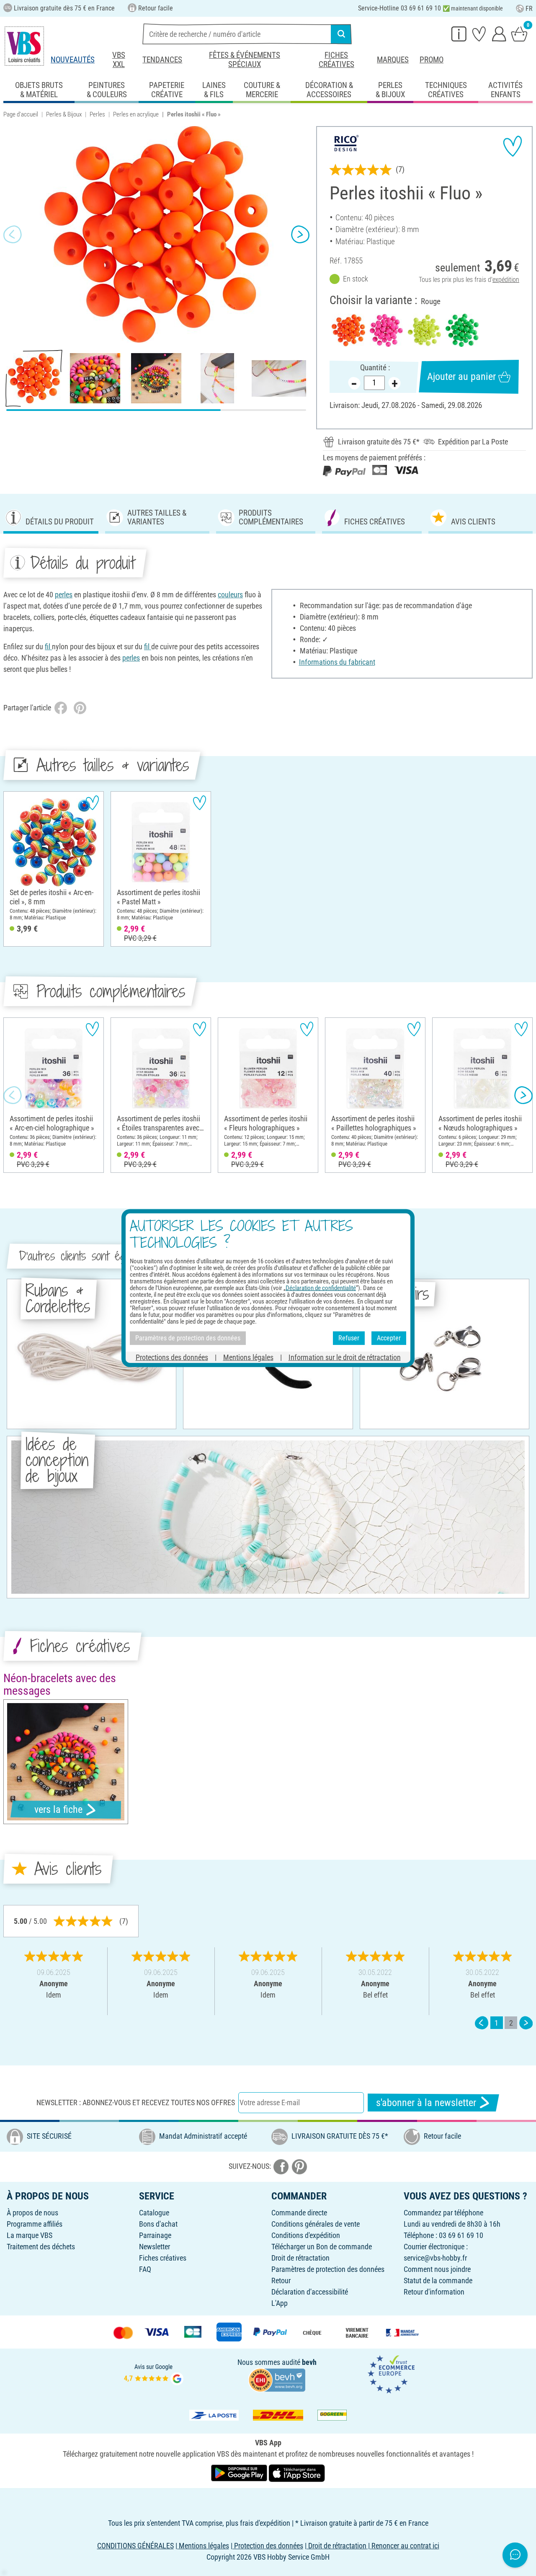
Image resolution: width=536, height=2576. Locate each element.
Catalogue (154, 2213)
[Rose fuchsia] (386, 330)
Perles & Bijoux (64, 114)
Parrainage (155, 2235)
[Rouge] (348, 330)
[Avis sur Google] (154, 2373)
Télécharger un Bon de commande (322, 2247)
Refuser (349, 1338)
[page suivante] (526, 2023)
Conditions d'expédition (306, 2235)
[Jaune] (424, 330)
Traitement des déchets (41, 2247)
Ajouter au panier (461, 377)
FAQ (145, 2269)
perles (64, 595)
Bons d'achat (158, 2224)
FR (529, 9)
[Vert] (462, 330)
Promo (432, 60)
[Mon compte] (499, 34)
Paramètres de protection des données (328, 2269)
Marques (393, 60)
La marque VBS (30, 2235)
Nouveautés (73, 60)
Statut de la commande (438, 2280)
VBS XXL (119, 60)
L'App (280, 2303)
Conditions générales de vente (316, 2224)
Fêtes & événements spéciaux (245, 60)
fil (48, 647)
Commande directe (299, 2213)
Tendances (162, 60)
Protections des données (172, 1357)
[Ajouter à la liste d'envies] (513, 146)
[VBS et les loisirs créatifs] (24, 46)
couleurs (230, 595)
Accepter (389, 1338)
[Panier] (519, 34)
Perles (97, 114)
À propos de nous (32, 2213)
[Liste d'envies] (479, 34)
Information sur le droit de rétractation (345, 1357)
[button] (13, 235)
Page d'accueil (21, 114)
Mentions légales (248, 1357)
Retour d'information (434, 2292)
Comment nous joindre (437, 2269)
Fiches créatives (336, 60)
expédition (506, 280)
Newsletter (155, 2247)
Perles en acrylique (136, 114)
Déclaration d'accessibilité (310, 2292)
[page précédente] (482, 2023)
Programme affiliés (35, 2224)
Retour (281, 2280)
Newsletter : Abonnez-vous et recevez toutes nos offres (136, 2102)
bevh (309, 2362)
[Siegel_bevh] (277, 2379)
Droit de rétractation (300, 2258)
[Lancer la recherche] (341, 34)
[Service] (459, 34)
